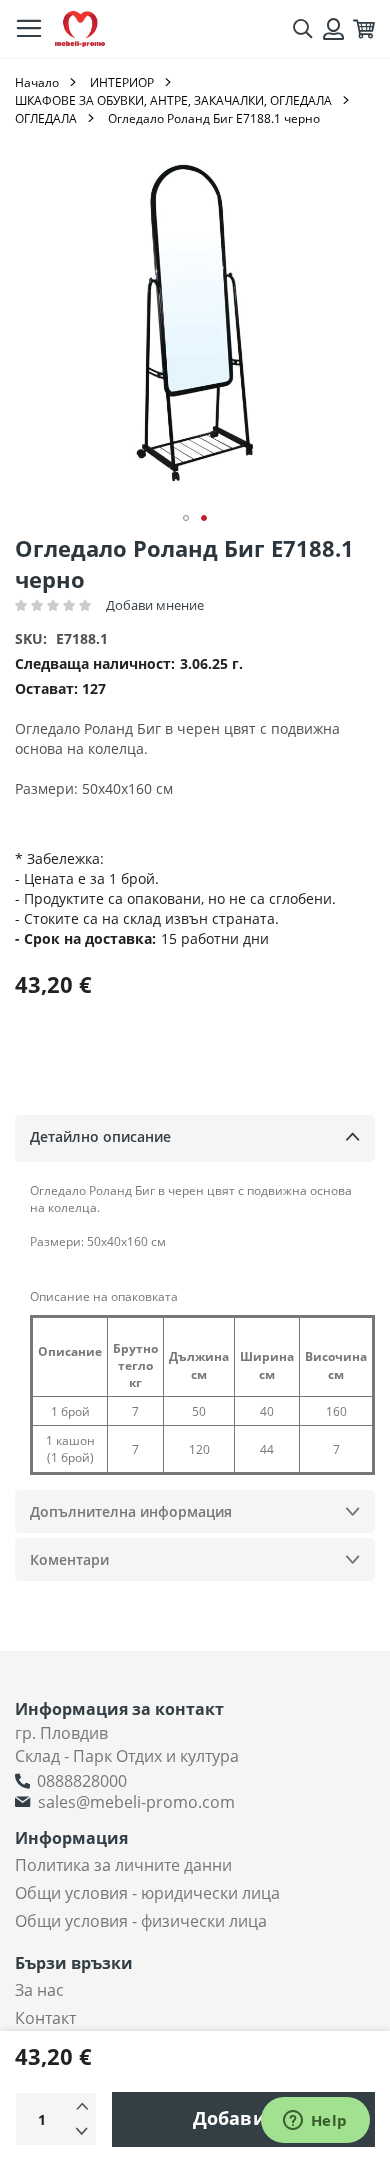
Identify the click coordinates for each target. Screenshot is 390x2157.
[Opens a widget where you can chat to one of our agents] (315, 2122)
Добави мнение (155, 605)
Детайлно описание (100, 1136)
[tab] (195, 1138)
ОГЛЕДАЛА (46, 118)
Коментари (69, 1559)
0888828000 (82, 1781)
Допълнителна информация (131, 1511)
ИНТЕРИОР (122, 82)
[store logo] (80, 29)
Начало (37, 82)
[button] (186, 518)
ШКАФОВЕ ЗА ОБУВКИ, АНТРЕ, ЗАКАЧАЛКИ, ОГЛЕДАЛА (173, 100)
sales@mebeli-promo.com (136, 1802)
